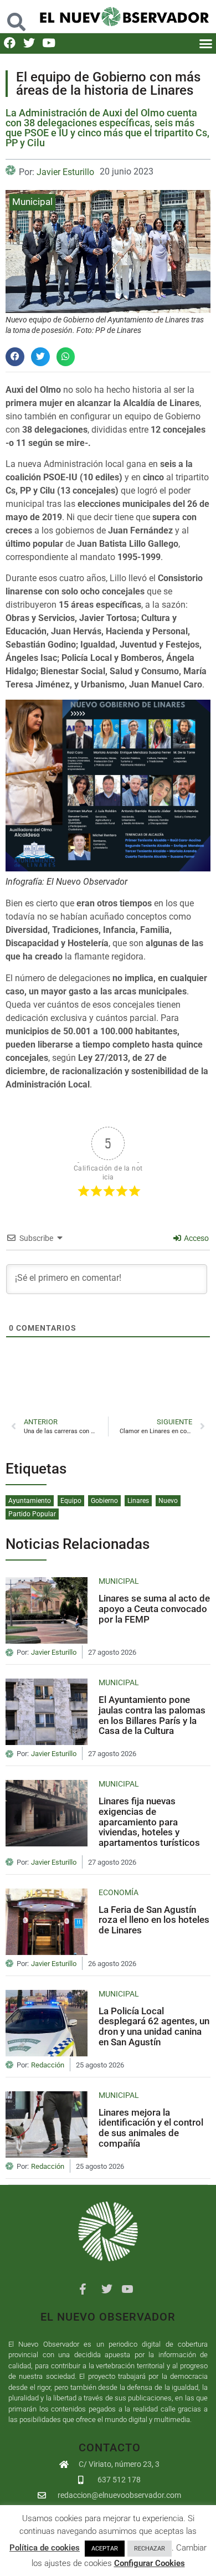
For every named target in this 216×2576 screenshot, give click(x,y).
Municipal (32, 202)
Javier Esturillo (65, 172)
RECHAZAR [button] (150, 2549)
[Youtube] (48, 43)
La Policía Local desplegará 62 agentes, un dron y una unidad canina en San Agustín (154, 2026)
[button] (16, 16)
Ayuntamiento (30, 1501)
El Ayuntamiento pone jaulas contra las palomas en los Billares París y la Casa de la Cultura (152, 1715)
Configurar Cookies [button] (150, 2563)
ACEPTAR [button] (105, 2549)
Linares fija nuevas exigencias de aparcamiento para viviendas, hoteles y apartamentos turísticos (149, 1822)
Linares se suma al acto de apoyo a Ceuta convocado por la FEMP (154, 1608)
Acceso (196, 1238)
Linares (138, 1501)
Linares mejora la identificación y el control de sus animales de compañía (151, 2128)
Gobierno (104, 1501)
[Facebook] (10, 43)
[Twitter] (29, 43)
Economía (119, 1892)
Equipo (71, 1501)
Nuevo (168, 1501)
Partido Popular (32, 1514)
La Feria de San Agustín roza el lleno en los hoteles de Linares (154, 1920)
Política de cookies (45, 2548)
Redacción (48, 2065)
